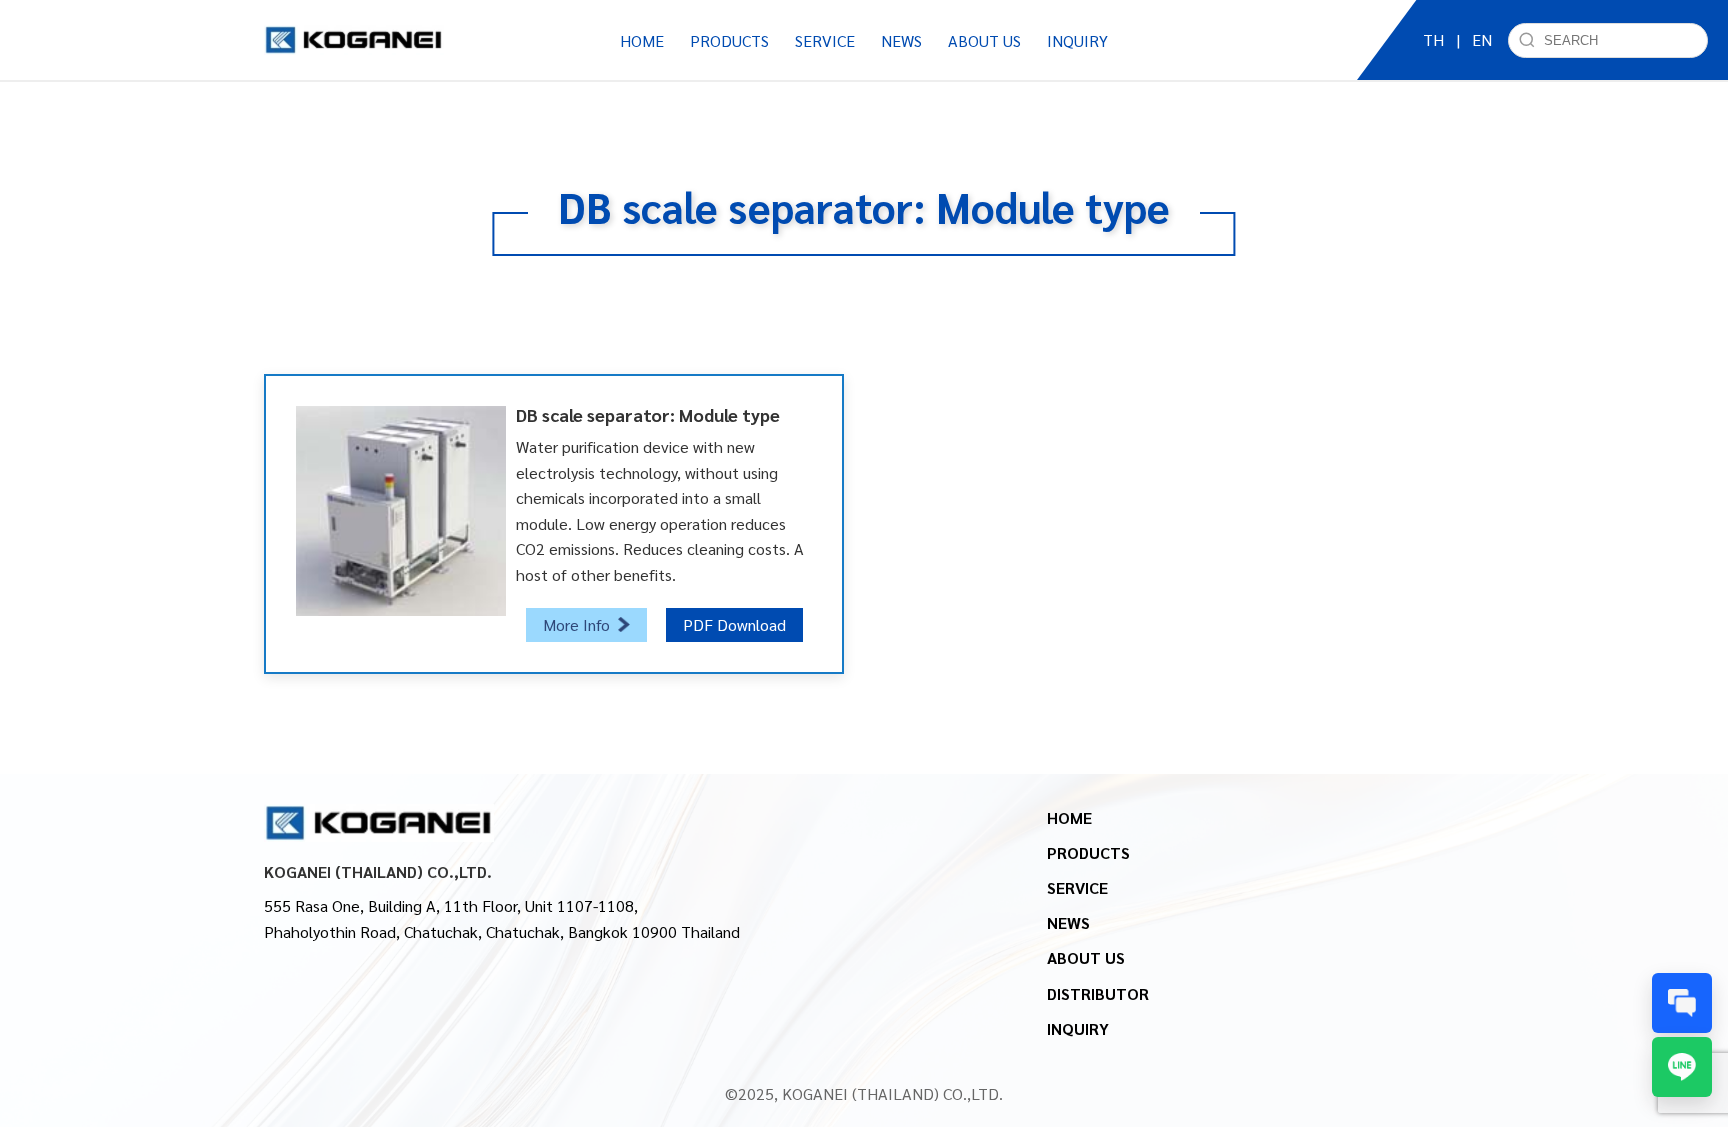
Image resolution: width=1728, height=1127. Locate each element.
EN (1482, 39)
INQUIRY (1077, 40)
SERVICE (1077, 887)
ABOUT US (1086, 957)
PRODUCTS (1088, 852)
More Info (576, 624)
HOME (642, 40)
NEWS (1068, 922)
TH (1433, 39)
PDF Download (734, 624)
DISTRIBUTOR (1098, 993)
